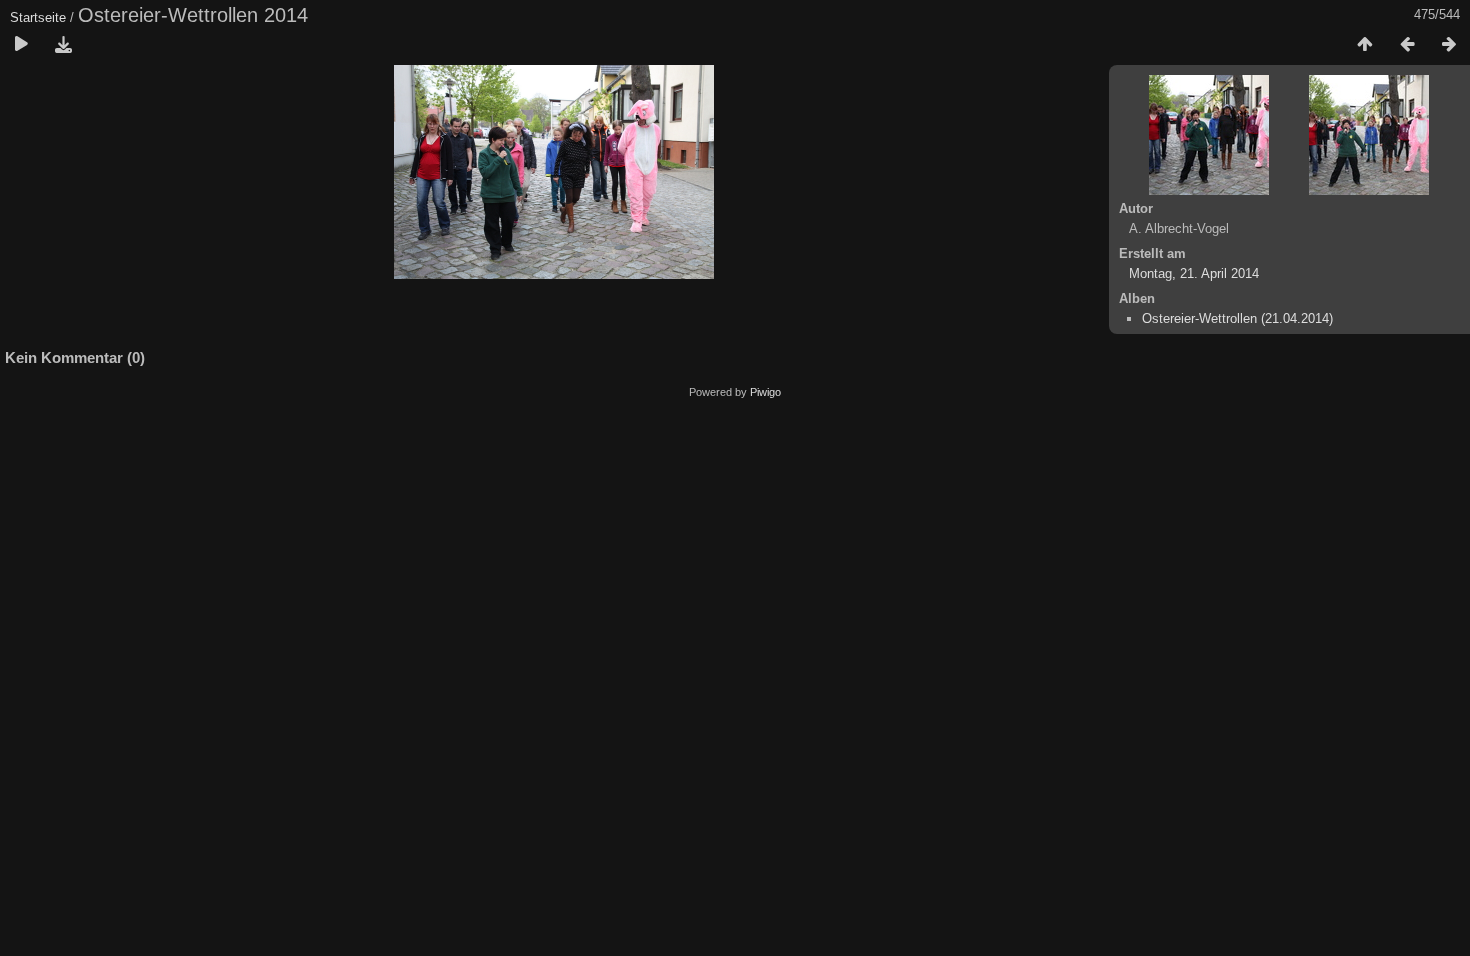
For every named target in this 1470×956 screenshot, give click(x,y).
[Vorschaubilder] (1365, 45)
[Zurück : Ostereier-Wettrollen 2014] (1407, 45)
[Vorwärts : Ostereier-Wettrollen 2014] (1449, 45)
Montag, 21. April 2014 (1194, 273)
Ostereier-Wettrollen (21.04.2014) (1237, 318)
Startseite (38, 17)
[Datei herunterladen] (63, 45)
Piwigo (765, 392)
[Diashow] (21, 45)
